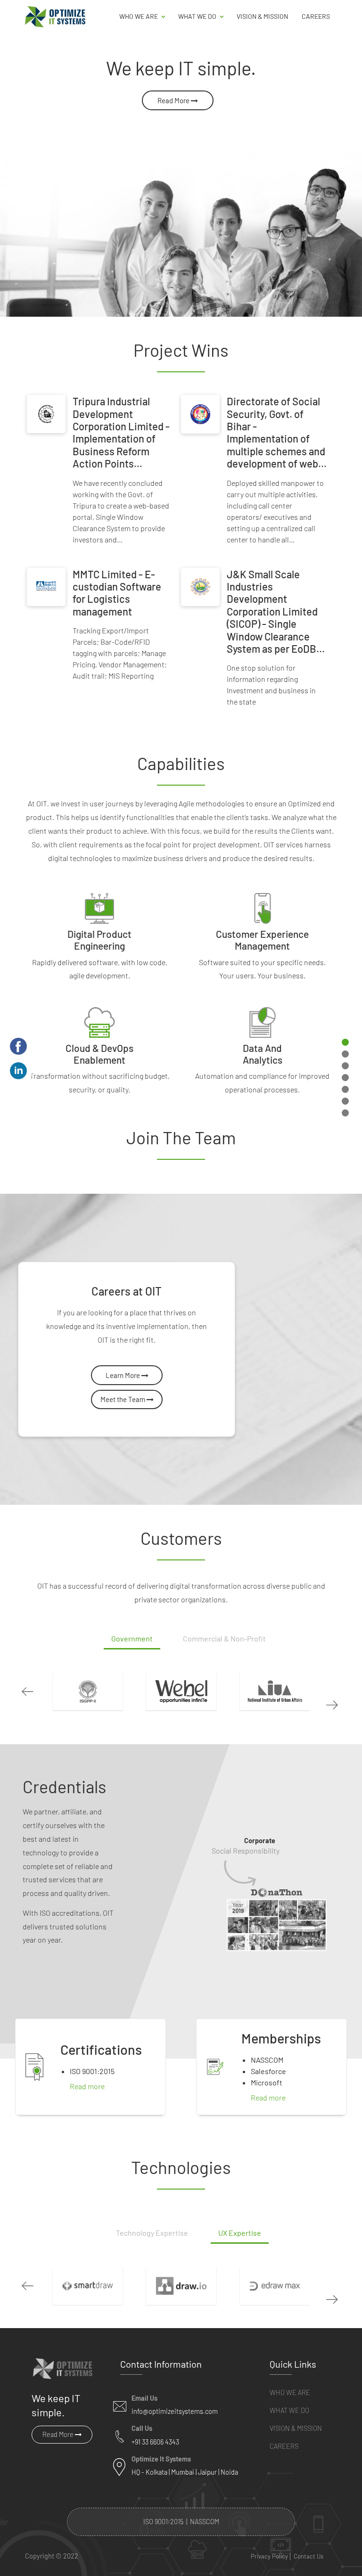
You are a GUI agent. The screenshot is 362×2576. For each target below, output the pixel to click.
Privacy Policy (269, 2556)
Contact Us (309, 2556)
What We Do (289, 2410)
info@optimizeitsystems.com (175, 2411)
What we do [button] (198, 16)
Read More (174, 100)
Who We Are (290, 2392)
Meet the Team (123, 1399)
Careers (316, 16)
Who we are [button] (139, 16)
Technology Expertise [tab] (152, 2233)
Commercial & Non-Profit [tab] (224, 1638)
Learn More (123, 1375)
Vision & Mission (262, 16)
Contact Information (161, 2364)
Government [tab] (132, 1638)
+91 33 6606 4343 (155, 2442)
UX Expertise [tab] (240, 2233)
